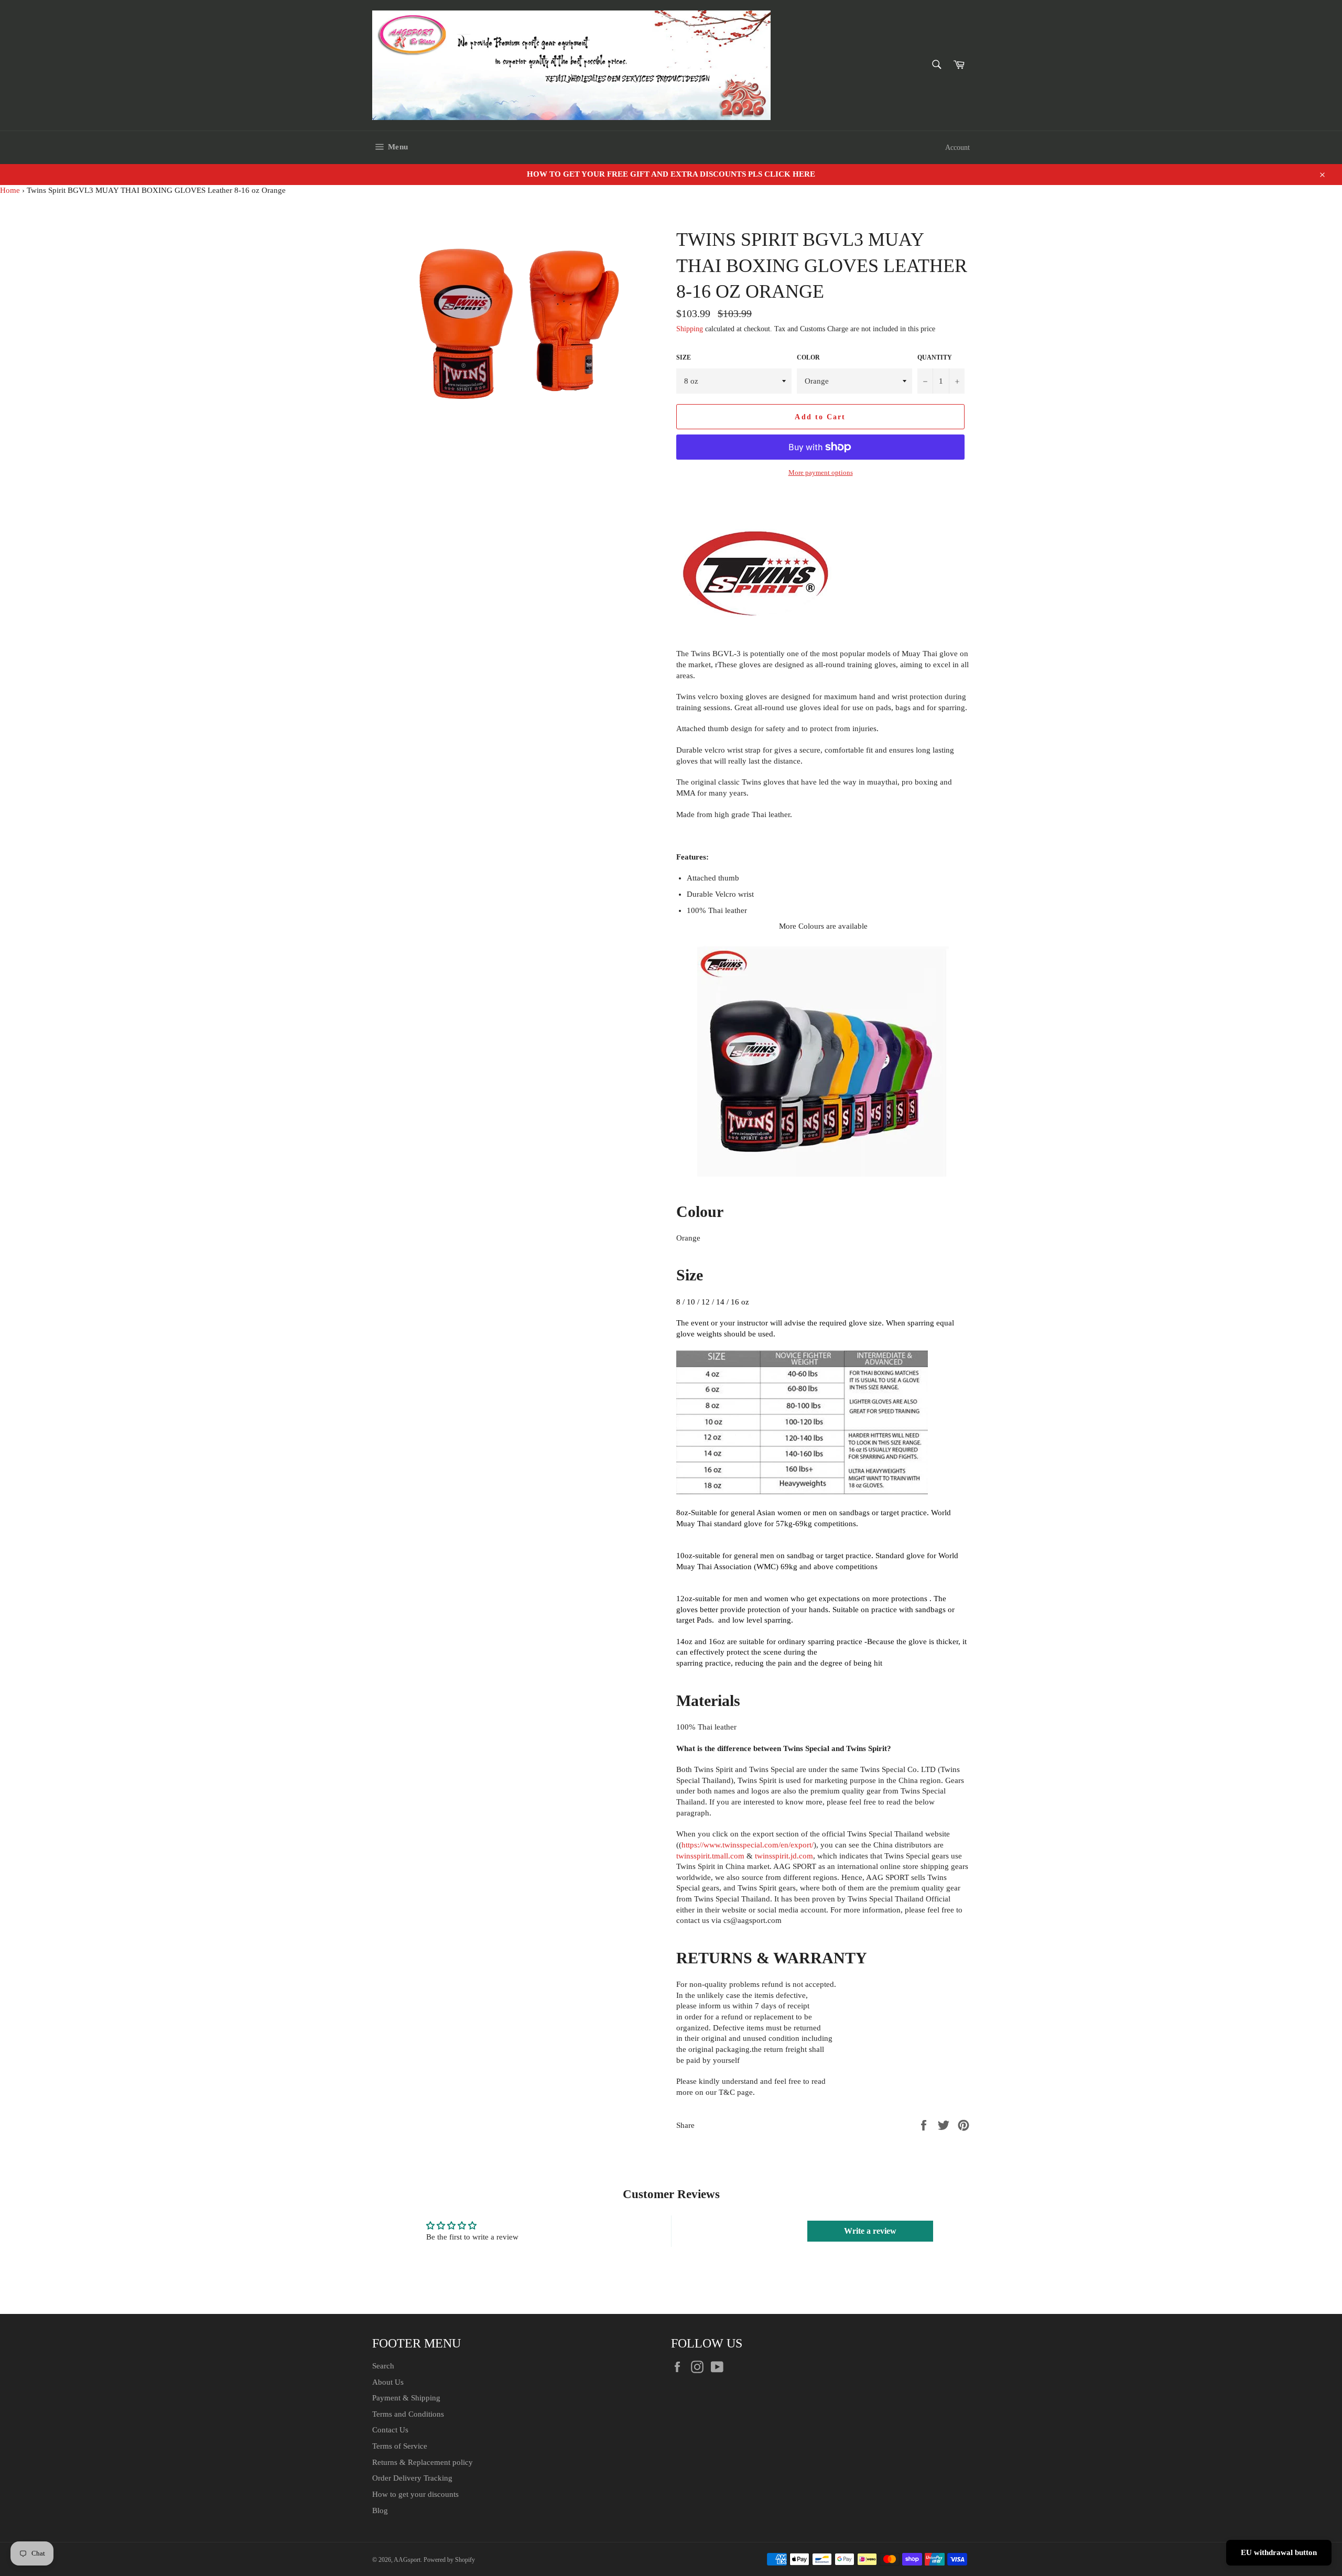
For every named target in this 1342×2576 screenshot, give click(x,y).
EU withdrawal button (1279, 2552)
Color (808, 357)
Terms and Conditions (408, 2414)
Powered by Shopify (449, 2560)
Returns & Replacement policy (423, 2462)
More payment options (821, 472)
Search (383, 2366)
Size (684, 357)
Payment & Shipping (406, 2398)
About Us (388, 2382)
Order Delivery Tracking (412, 2478)
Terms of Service (400, 2446)
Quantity (935, 357)
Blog (380, 2510)
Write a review (870, 2231)
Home (10, 190)
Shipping (690, 329)
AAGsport (407, 2560)
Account (957, 148)
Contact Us (390, 2430)
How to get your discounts (415, 2494)
